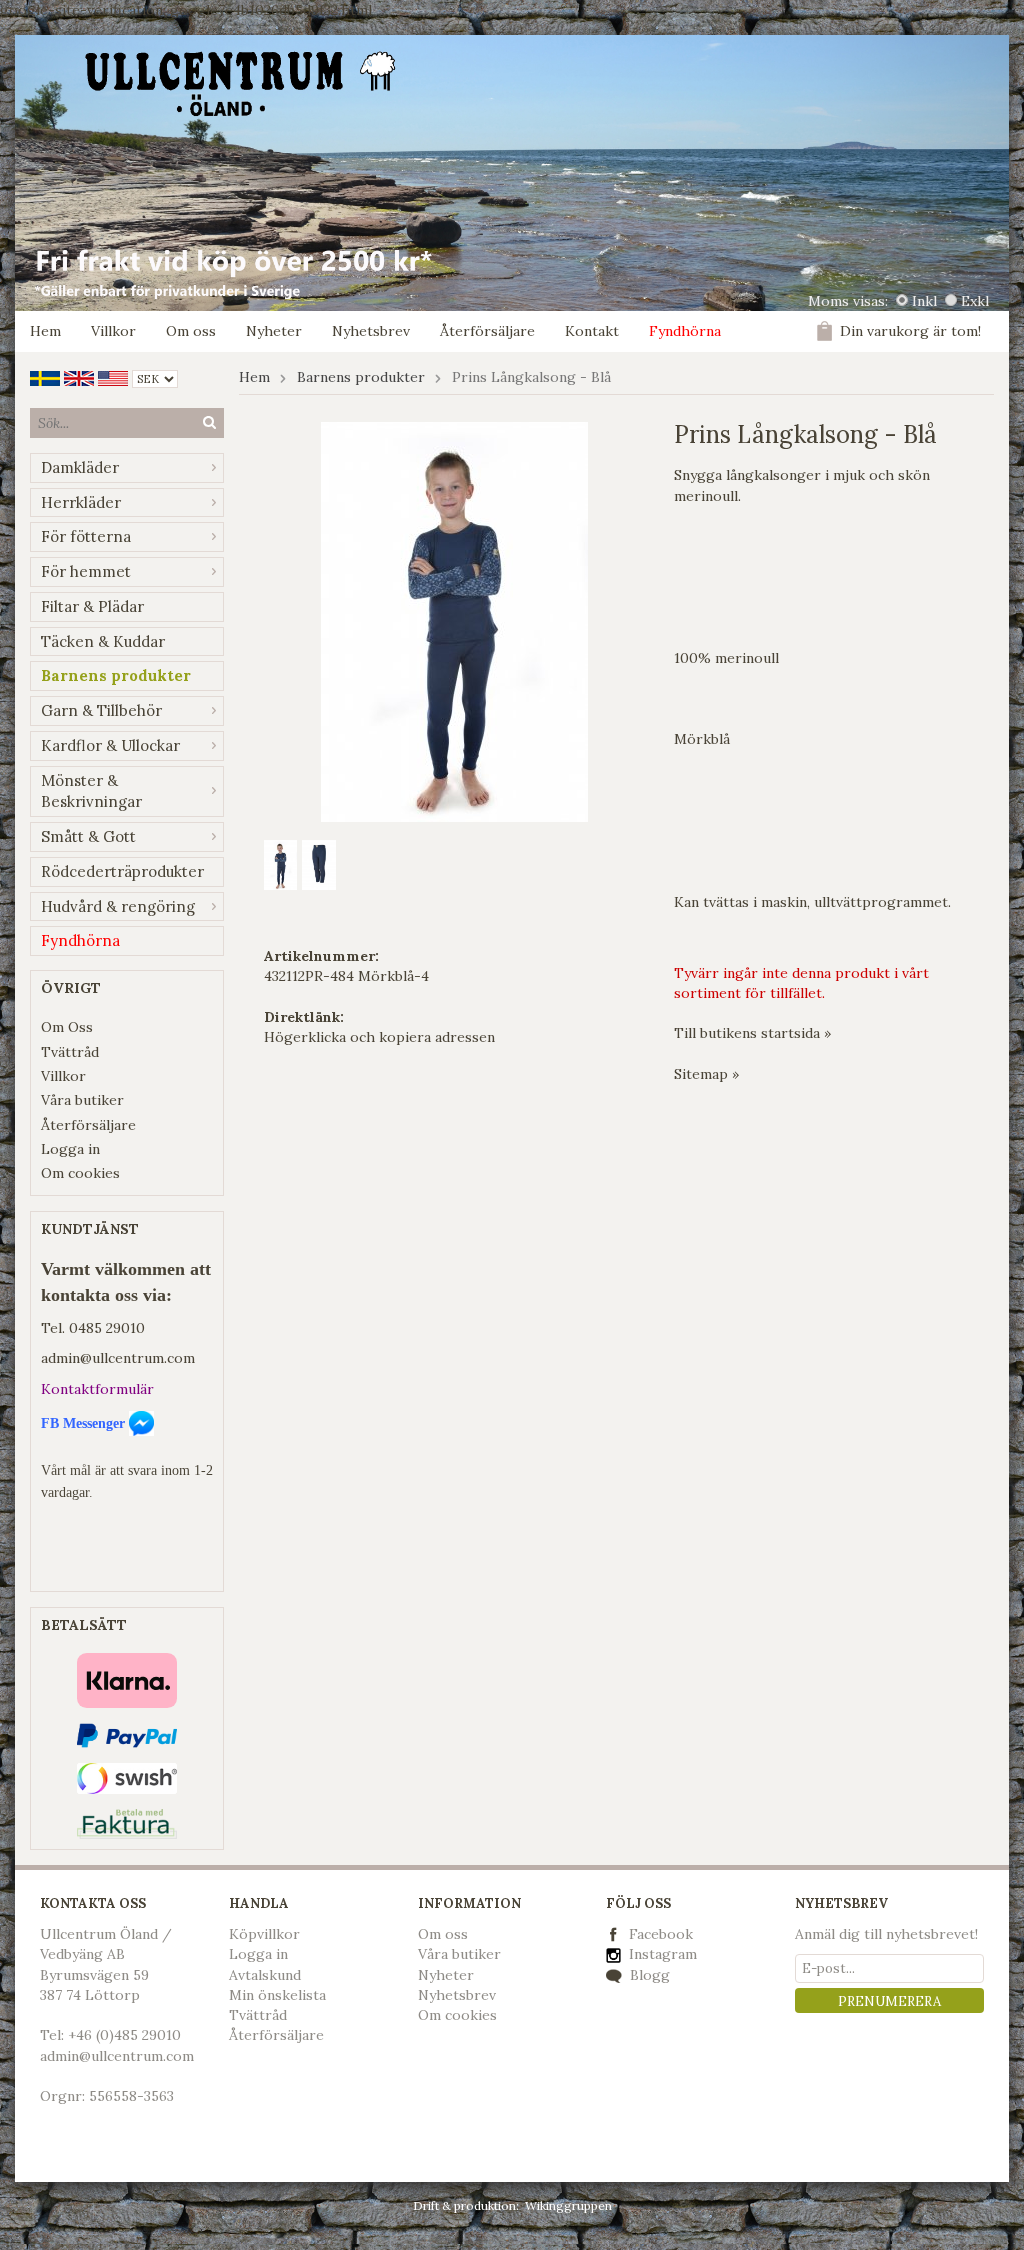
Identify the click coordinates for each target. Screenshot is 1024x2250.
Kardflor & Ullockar (110, 745)
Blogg (648, 1975)
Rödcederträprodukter (122, 871)
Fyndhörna (685, 331)
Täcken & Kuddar (103, 641)
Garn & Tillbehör (101, 710)
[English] (79, 377)
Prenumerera (889, 2001)
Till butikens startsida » (752, 1033)
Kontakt (592, 331)
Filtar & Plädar (92, 606)
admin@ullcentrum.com (118, 1358)
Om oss (191, 331)
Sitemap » (706, 1074)
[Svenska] (45, 377)
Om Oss (67, 1027)
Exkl (975, 301)
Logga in (70, 1149)
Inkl (924, 301)
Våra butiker (82, 1100)
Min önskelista (277, 1995)
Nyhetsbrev (371, 331)
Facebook (661, 1934)
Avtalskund (265, 1975)
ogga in (263, 1954)
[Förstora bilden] (454, 620)
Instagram (661, 1954)
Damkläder (80, 467)
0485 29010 (107, 1328)
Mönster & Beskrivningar (91, 791)
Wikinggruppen (568, 2205)
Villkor (113, 331)
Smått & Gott (88, 836)
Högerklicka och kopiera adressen (379, 1037)
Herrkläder (81, 502)
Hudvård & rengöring (118, 906)
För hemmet (86, 571)
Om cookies (80, 1173)
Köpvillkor (264, 1934)
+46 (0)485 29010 (124, 2035)
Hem (45, 331)
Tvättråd (70, 1052)
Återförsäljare (487, 331)
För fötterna (86, 536)
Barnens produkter (116, 675)
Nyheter (274, 331)
